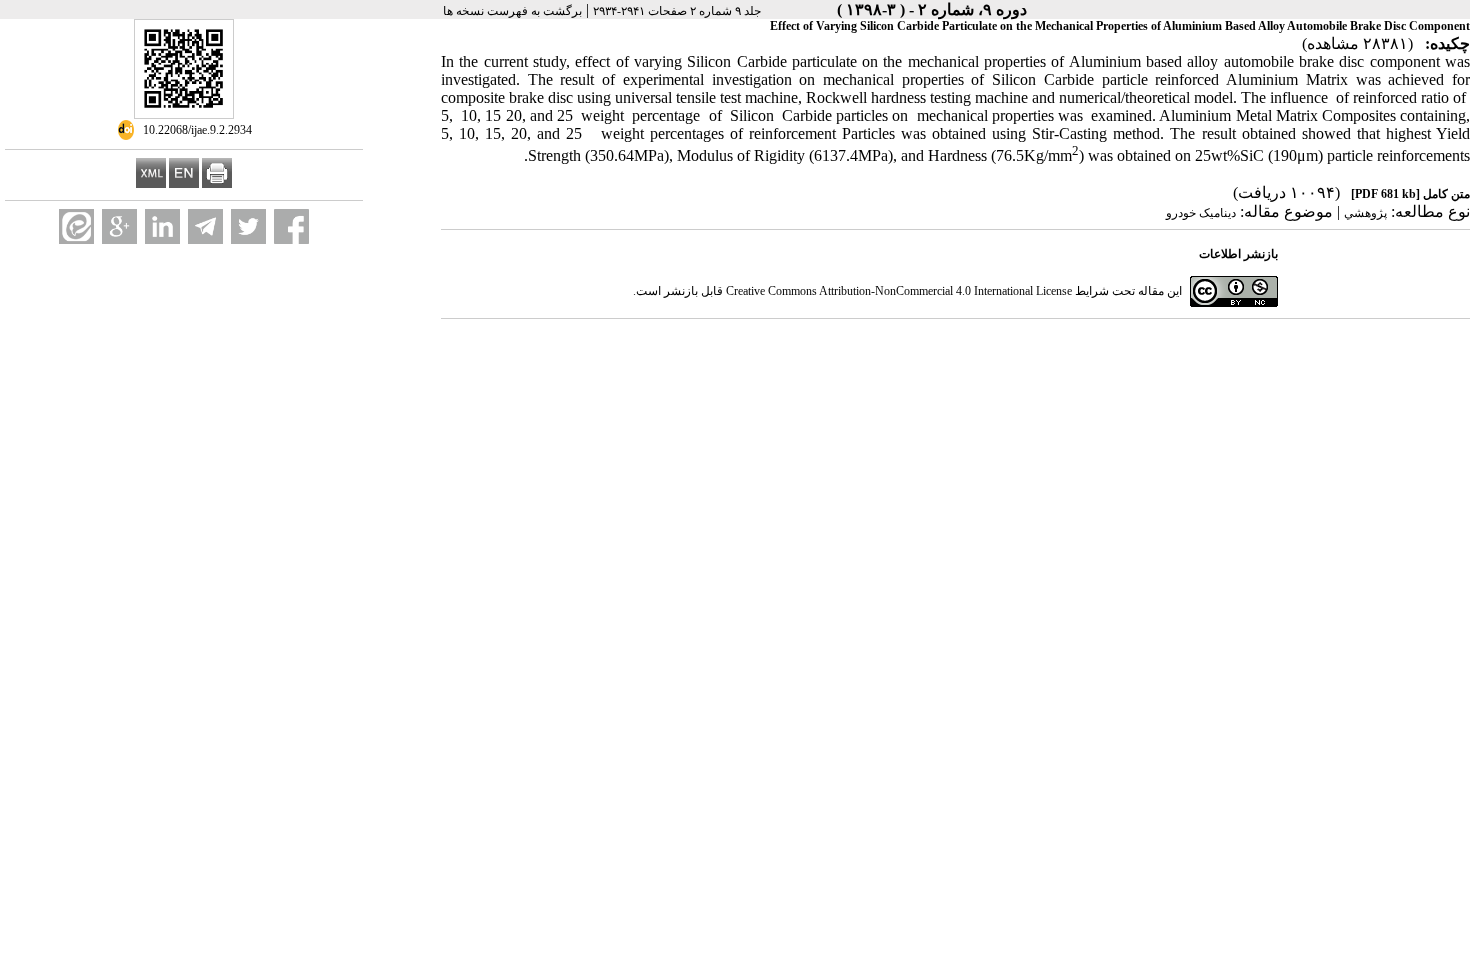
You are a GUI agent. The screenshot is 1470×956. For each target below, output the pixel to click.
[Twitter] (248, 226)
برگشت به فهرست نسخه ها (512, 11)
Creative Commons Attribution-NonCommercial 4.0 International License (899, 291)
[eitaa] (76, 226)
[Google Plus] (119, 226)
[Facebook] (291, 226)
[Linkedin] (162, 226)
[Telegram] (205, 226)
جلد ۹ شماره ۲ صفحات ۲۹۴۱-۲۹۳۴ (677, 11)
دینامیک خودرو (1201, 213)
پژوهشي (1365, 213)
